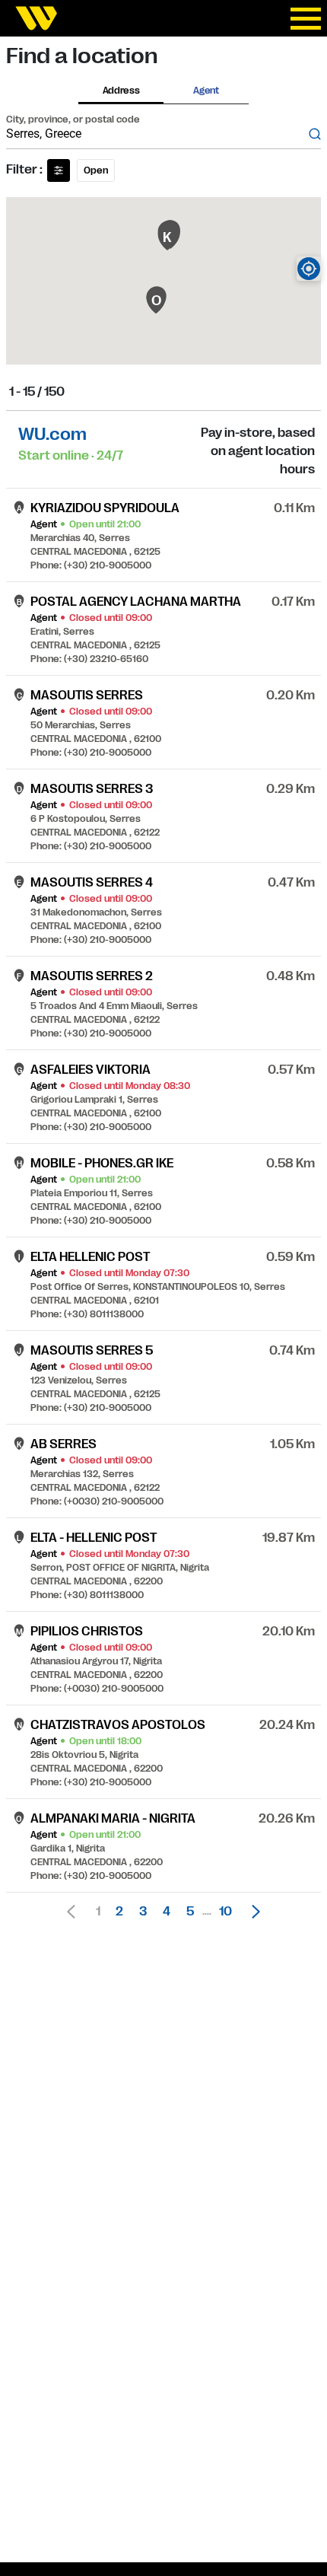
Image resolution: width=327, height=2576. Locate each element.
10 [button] (225, 1912)
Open (96, 170)
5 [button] (190, 1912)
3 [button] (143, 1912)
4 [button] (167, 1912)
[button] (252, 1912)
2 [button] (119, 1912)
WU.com (52, 434)
